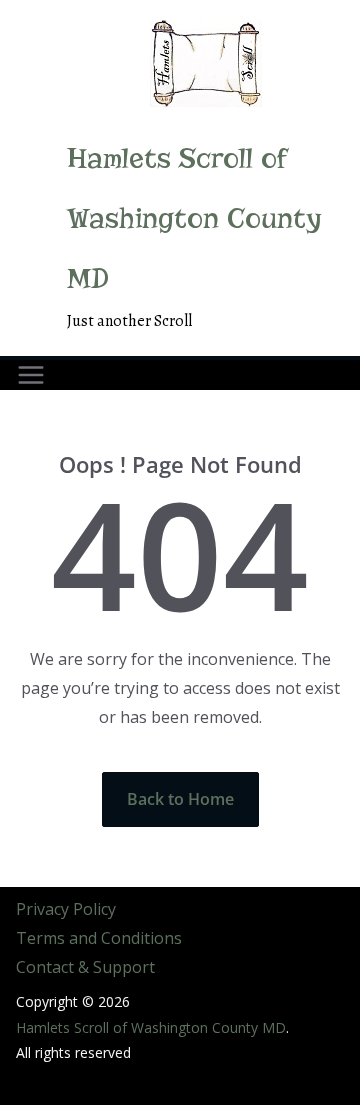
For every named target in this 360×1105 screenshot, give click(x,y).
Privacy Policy (66, 909)
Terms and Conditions (99, 938)
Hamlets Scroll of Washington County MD (194, 218)
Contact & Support (85, 967)
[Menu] (31, 375)
